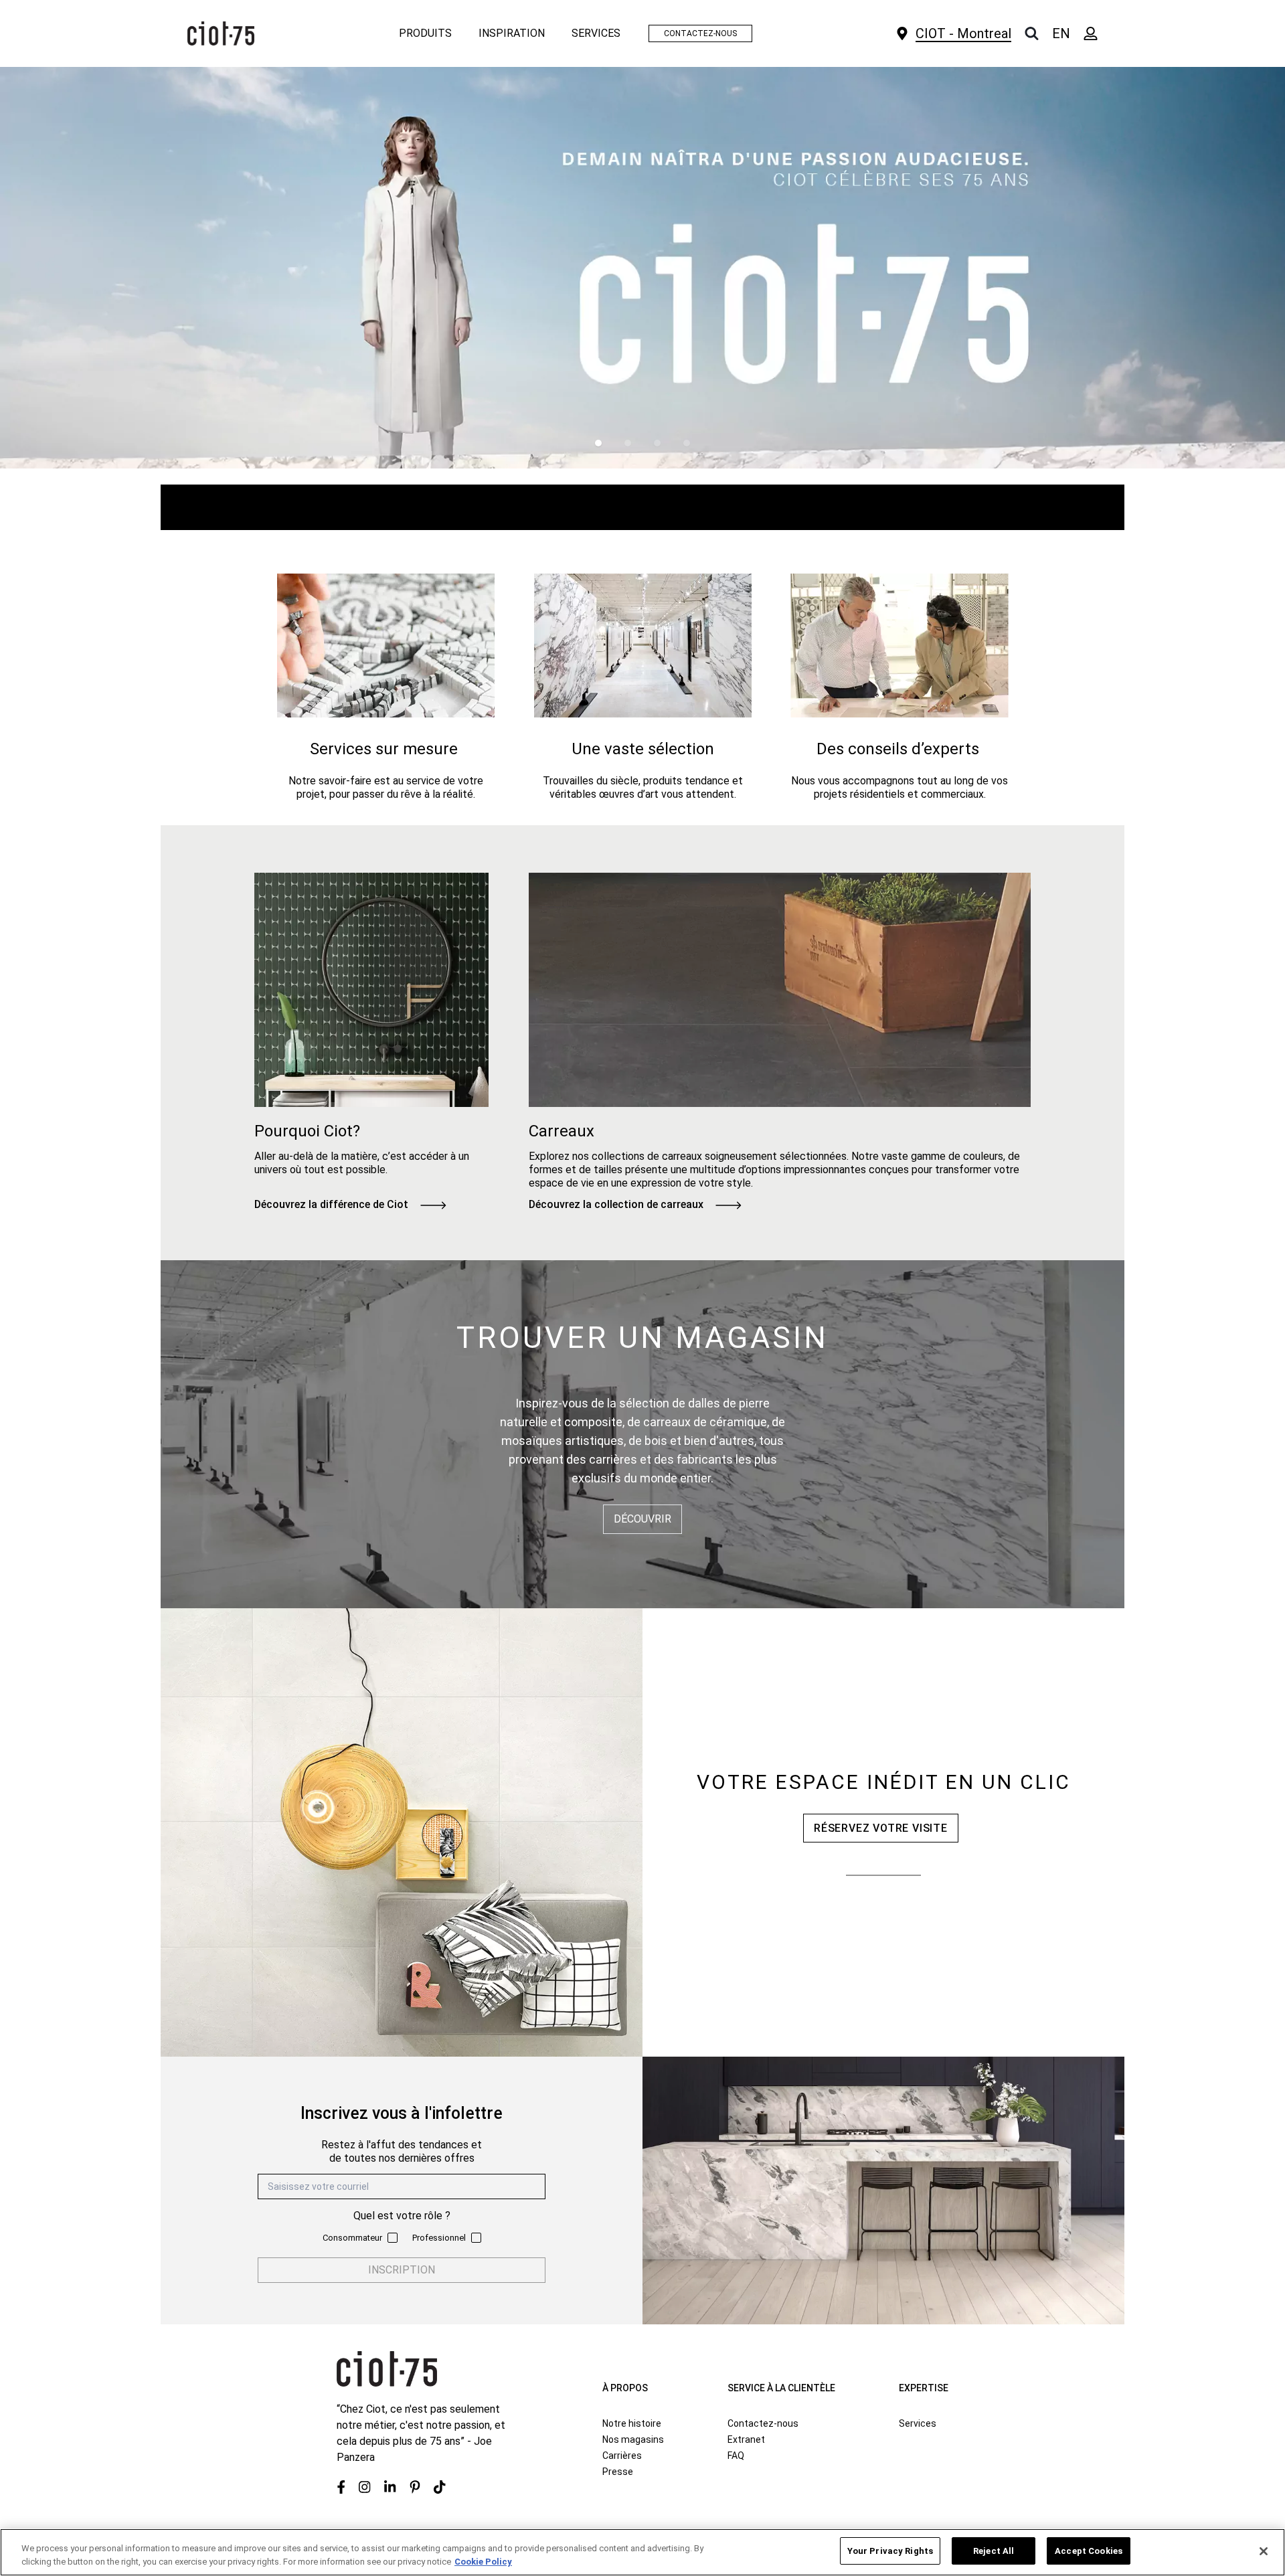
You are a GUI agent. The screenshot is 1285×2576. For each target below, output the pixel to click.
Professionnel (439, 2238)
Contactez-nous (763, 2423)
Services (918, 2423)
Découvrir (642, 1519)
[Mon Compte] (1091, 33)
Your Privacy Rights (890, 2551)
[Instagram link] (365, 2487)
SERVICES (596, 33)
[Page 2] (628, 443)
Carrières (622, 2456)
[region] (642, 2552)
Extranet (746, 2439)
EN (1061, 33)
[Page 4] (687, 443)
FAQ (736, 2456)
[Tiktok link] (440, 2487)
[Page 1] (598, 443)
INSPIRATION (512, 33)
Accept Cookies (1089, 2551)
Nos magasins (633, 2439)
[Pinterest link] (415, 2487)
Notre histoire (632, 2423)
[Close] (1264, 2551)
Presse (618, 2472)
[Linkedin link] (390, 2487)
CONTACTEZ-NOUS (700, 33)
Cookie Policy (483, 2562)
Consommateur (352, 2238)
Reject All (994, 2551)
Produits (425, 33)
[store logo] (221, 33)
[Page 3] (657, 443)
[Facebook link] (341, 2487)
